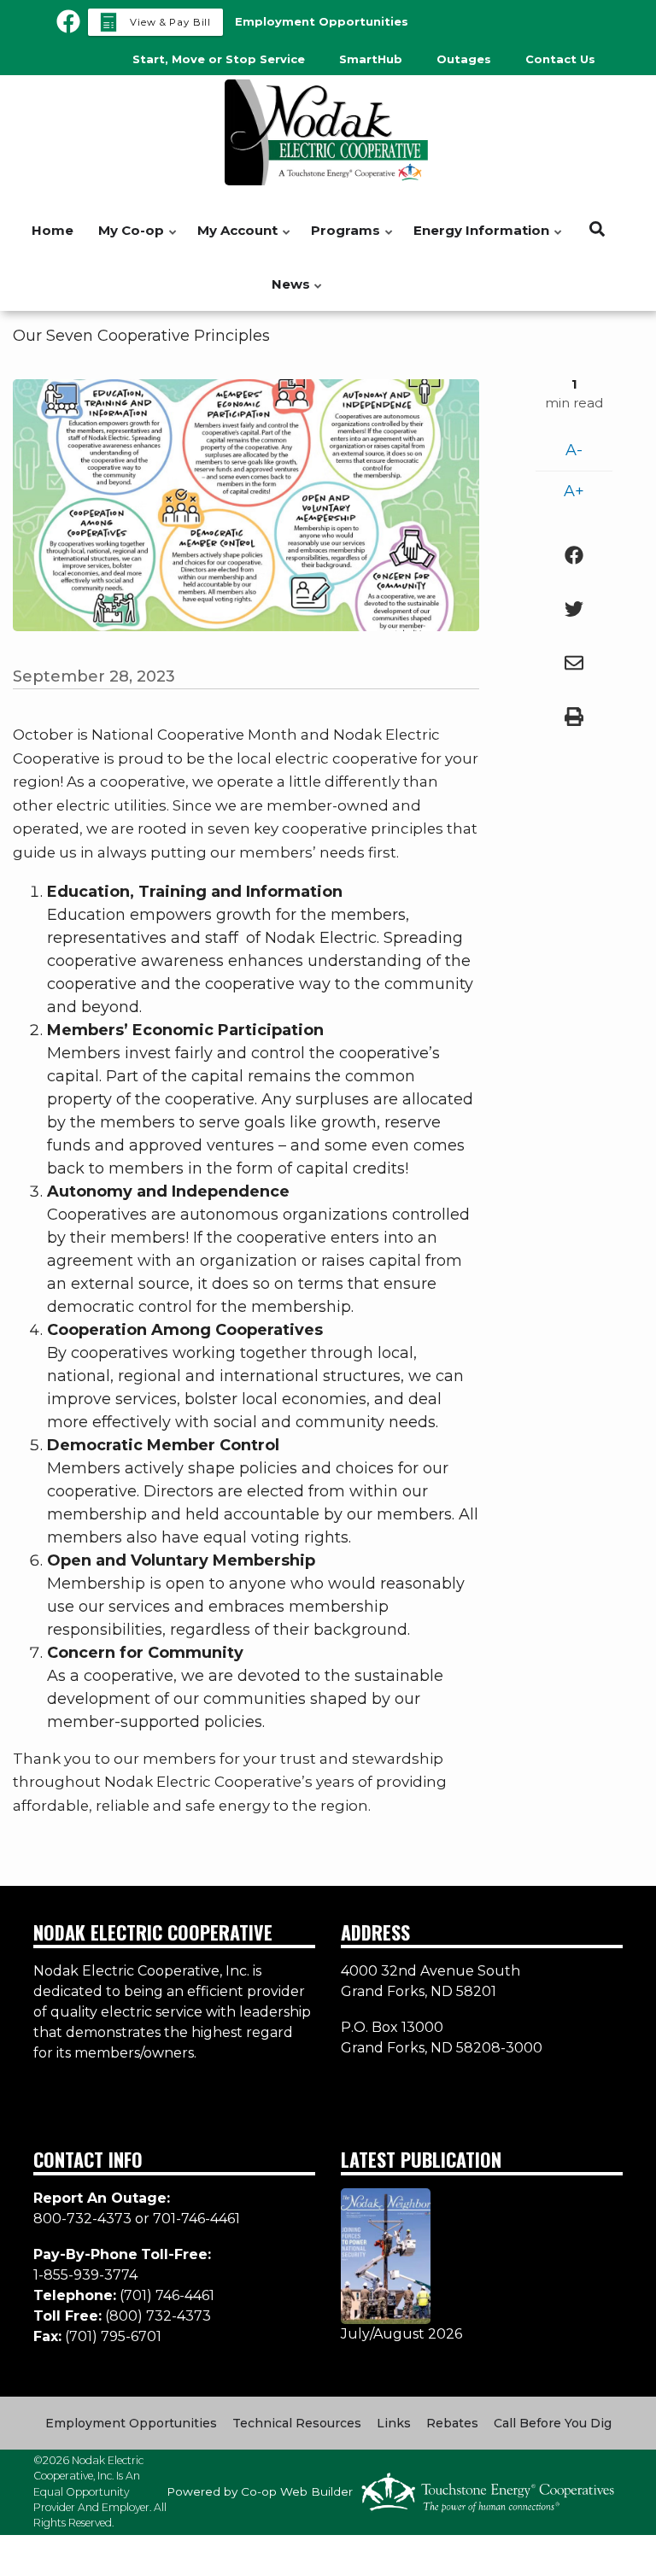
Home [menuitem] (53, 230)
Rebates (452, 2423)
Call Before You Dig (553, 2423)
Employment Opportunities (131, 2423)
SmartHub (371, 59)
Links (394, 2423)
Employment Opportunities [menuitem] (322, 21)
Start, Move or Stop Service (219, 59)
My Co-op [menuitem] (127, 240)
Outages (464, 59)
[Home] (328, 132)
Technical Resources (297, 2423)
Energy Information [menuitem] (477, 240)
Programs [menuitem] (341, 240)
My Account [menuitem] (233, 240)
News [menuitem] (287, 293)
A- (574, 450)
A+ (574, 491)
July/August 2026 (401, 2334)
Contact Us (560, 59)
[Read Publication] (386, 2255)
